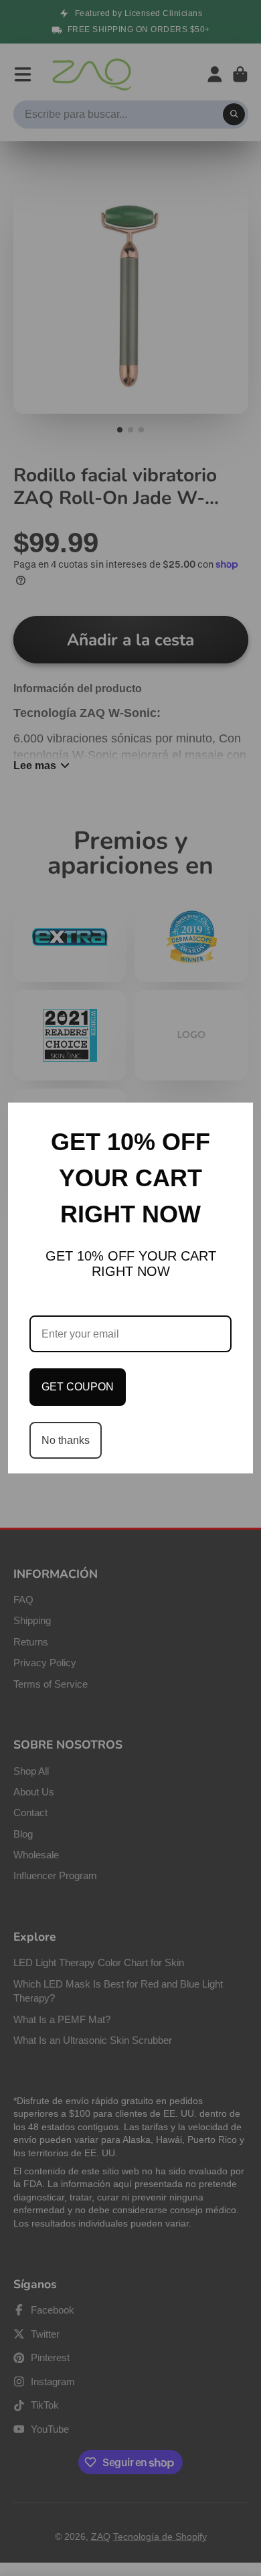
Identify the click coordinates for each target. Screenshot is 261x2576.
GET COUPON (78, 1387)
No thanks (66, 1440)
